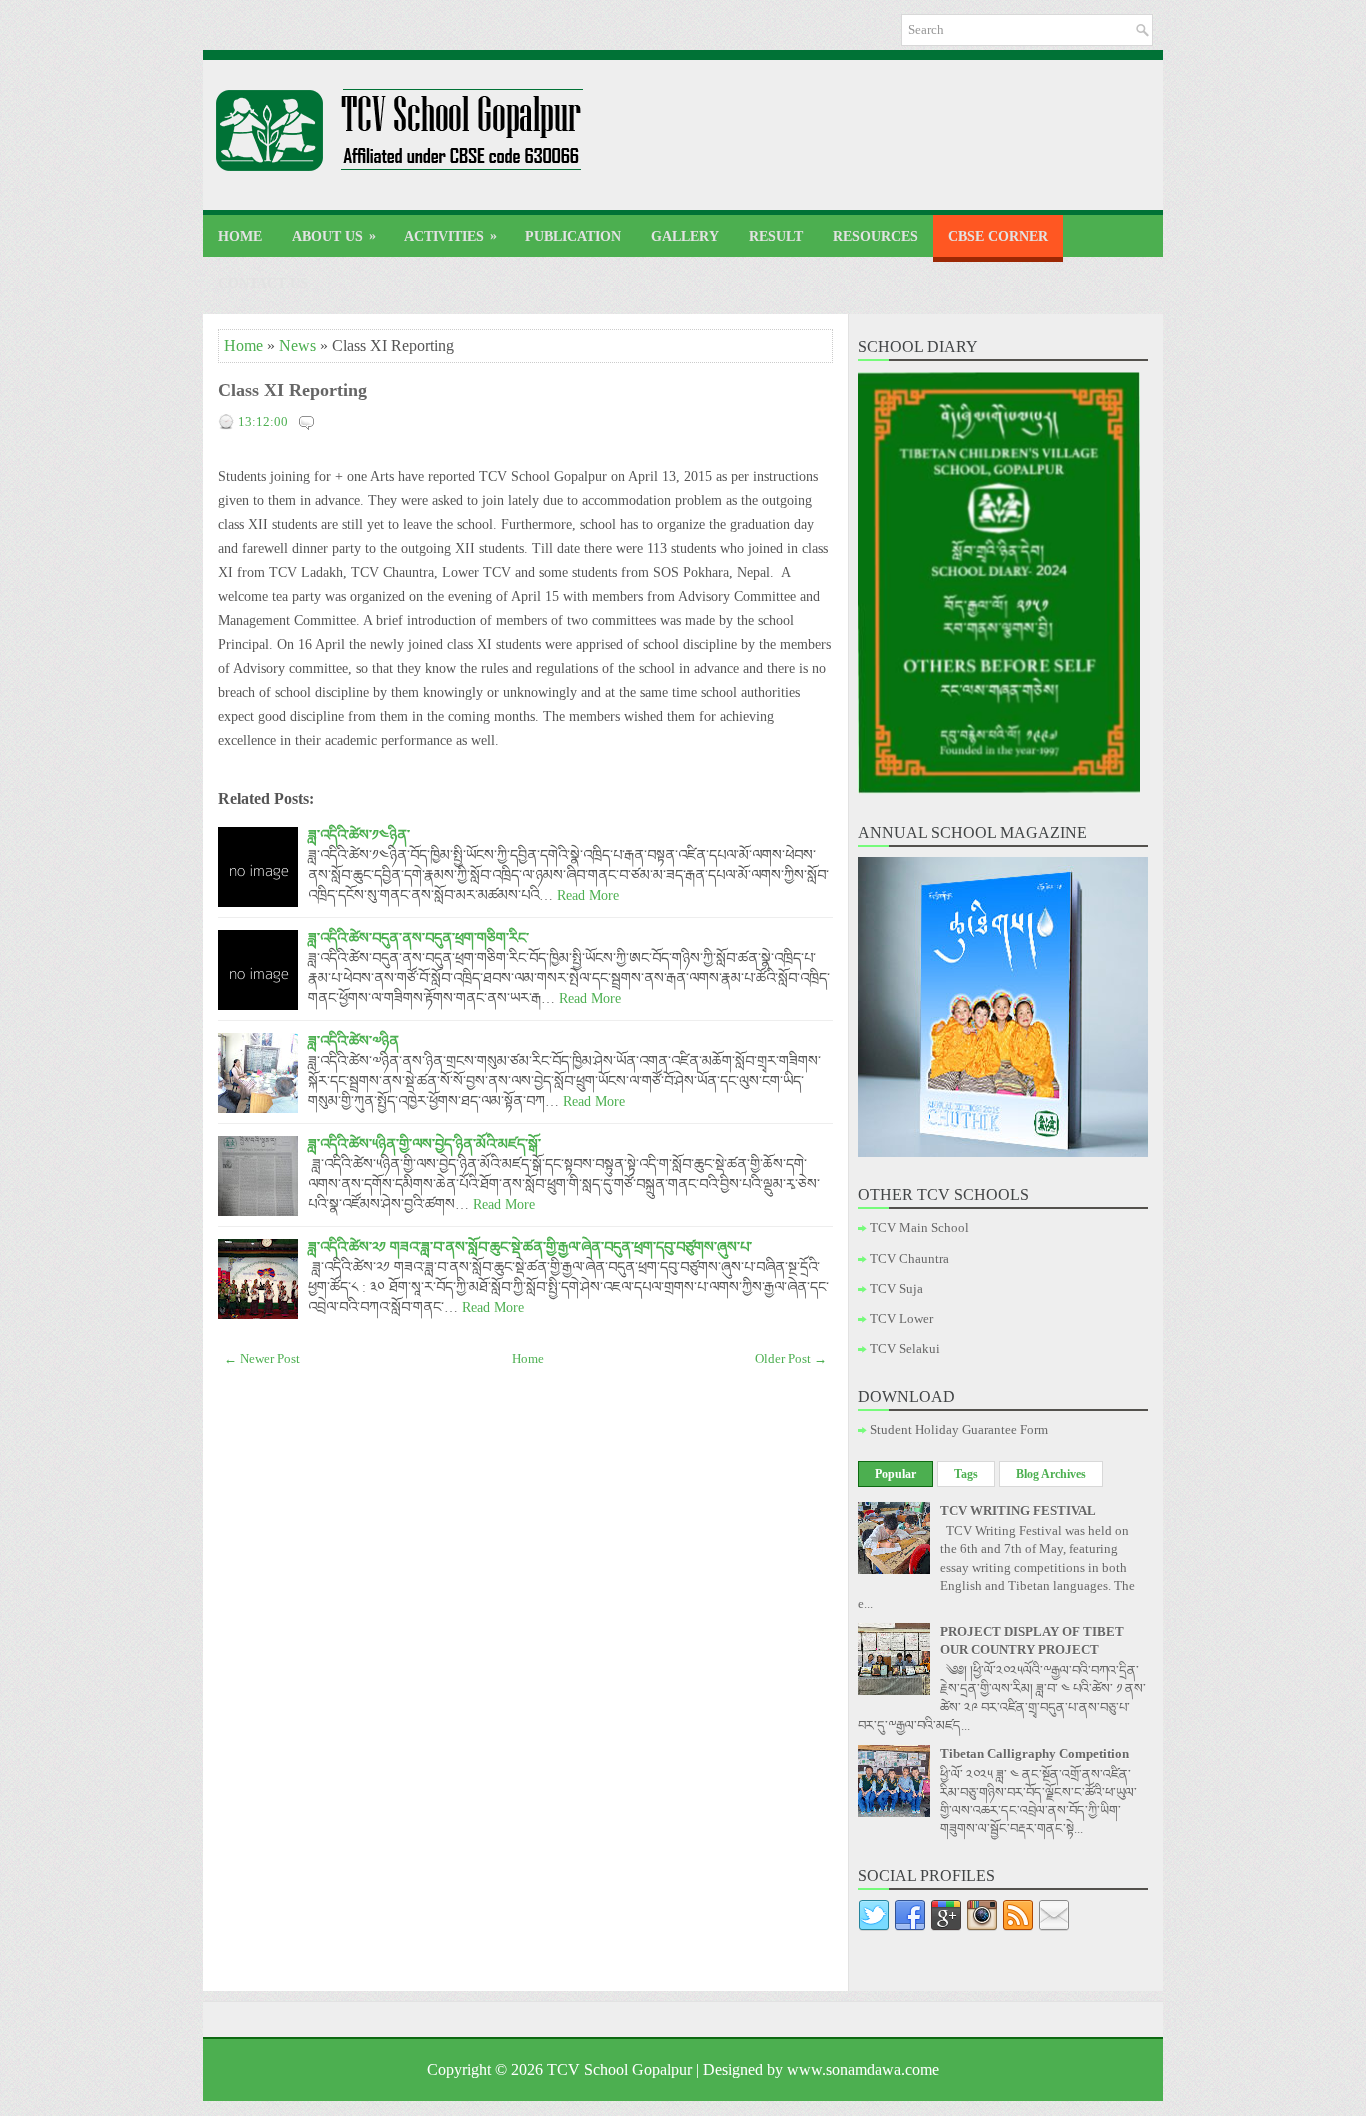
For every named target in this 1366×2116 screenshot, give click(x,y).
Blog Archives (1051, 1474)
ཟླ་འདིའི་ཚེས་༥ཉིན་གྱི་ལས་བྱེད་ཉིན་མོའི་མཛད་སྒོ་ (424, 1144)
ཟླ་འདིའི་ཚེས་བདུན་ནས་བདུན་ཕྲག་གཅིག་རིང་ (418, 938)
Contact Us (263, 283)
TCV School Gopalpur (619, 2069)
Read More (588, 895)
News (297, 345)
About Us (334, 236)
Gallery (685, 236)
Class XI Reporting (292, 390)
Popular (895, 1474)
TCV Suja (896, 1288)
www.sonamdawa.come (863, 2069)
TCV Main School (919, 1227)
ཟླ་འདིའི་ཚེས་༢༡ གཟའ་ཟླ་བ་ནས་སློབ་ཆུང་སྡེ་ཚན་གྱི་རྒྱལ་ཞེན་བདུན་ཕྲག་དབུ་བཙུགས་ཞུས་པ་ (530, 1247)
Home (240, 236)
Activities (450, 236)
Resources (875, 236)
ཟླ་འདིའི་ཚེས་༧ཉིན (353, 1041)
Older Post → (791, 1358)
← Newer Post (262, 1358)
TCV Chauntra (909, 1258)
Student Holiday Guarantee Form (959, 1429)
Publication (573, 236)
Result (776, 236)
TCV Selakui (905, 1348)
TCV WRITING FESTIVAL (1018, 1510)
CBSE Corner (998, 236)
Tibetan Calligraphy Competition (1034, 1753)
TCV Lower (901, 1318)
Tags (966, 1474)
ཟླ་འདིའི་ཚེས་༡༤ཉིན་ (359, 835)
